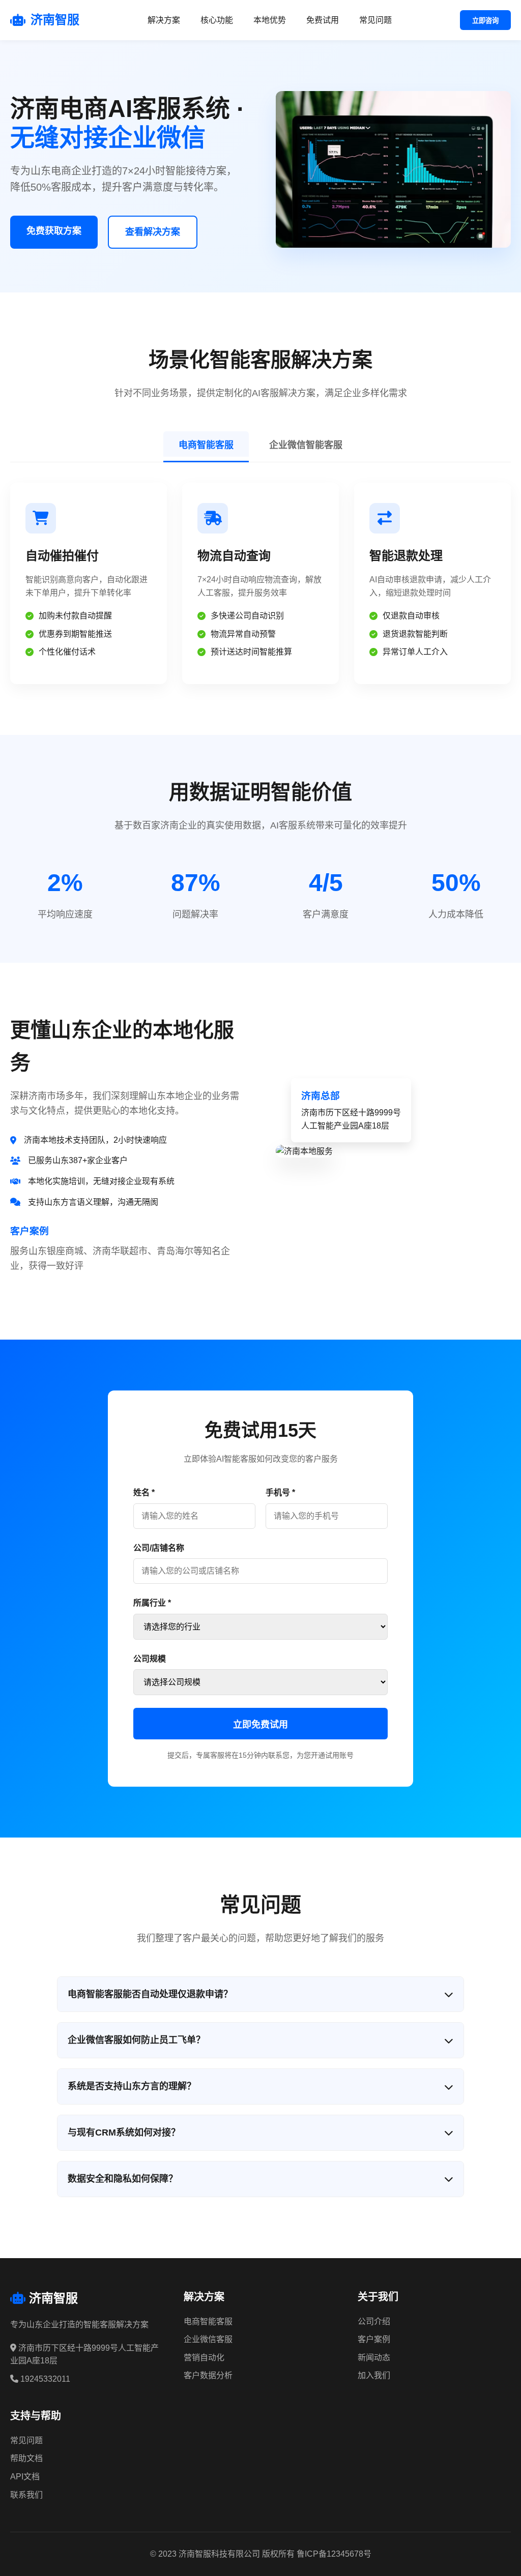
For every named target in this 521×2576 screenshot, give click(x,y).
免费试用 (323, 20)
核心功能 (217, 20)
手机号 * (280, 1492)
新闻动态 (374, 2358)
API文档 (25, 2477)
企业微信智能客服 (306, 445)
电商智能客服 (206, 445)
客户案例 (374, 2339)
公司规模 (150, 1659)
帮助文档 (26, 2458)
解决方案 (164, 20)
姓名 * (144, 1492)
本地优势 (270, 20)
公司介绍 (374, 2321)
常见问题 (375, 20)
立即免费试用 (260, 1725)
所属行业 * (152, 1603)
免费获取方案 (54, 231)
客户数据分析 (208, 2375)
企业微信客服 (208, 2339)
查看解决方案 (153, 232)
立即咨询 (485, 21)
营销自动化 (204, 2358)
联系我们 (26, 2495)
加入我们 (374, 2375)
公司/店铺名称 (159, 1548)
